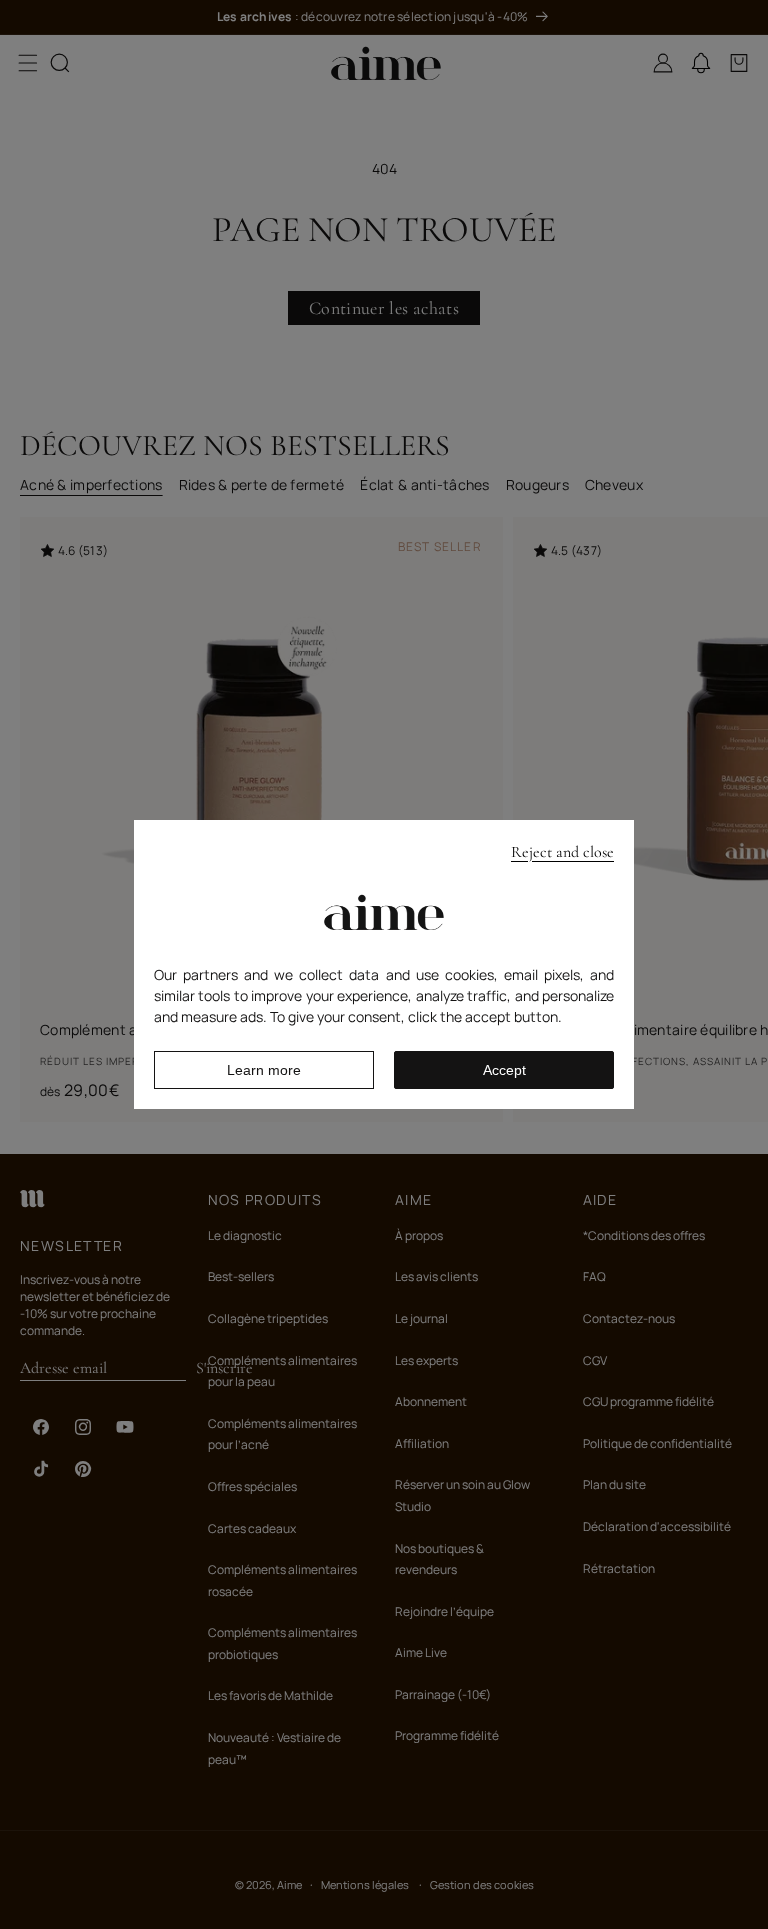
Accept (504, 1070)
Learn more (264, 1070)
